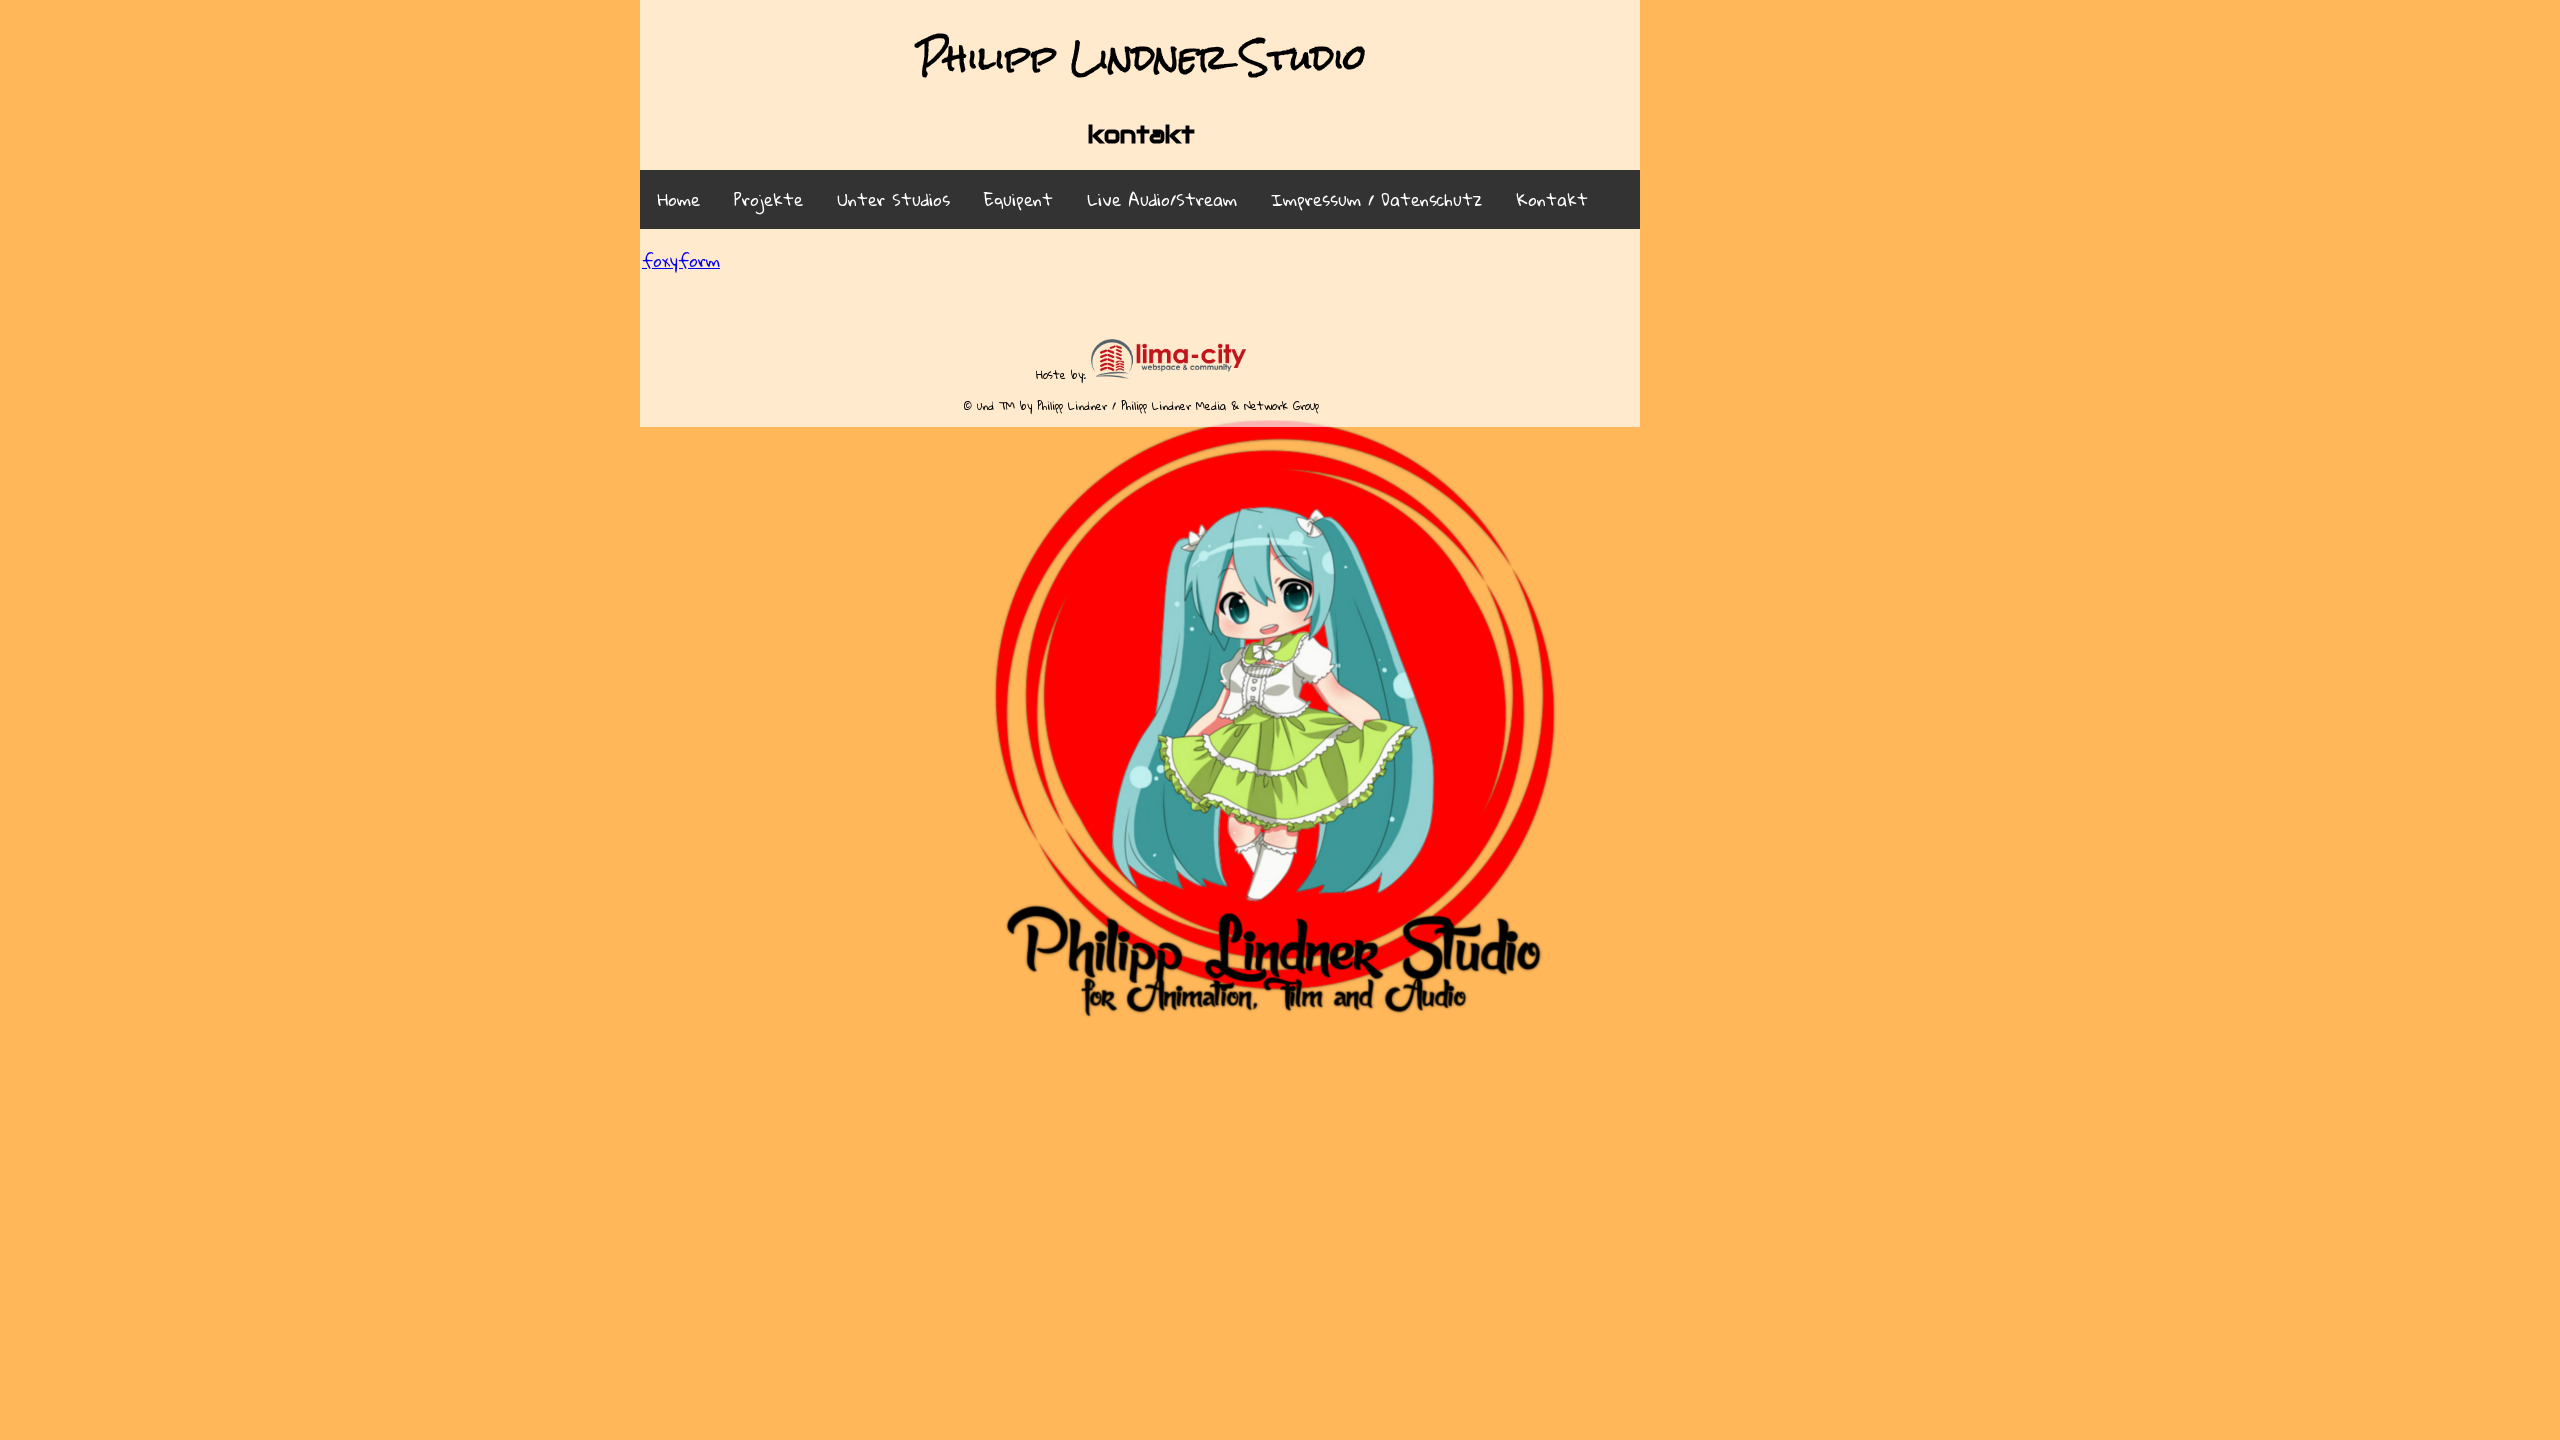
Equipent (1018, 199)
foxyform (681, 260)
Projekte (768, 199)
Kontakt (1552, 199)
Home (679, 199)
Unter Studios (893, 199)
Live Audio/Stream (1162, 199)
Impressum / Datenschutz (1376, 199)
